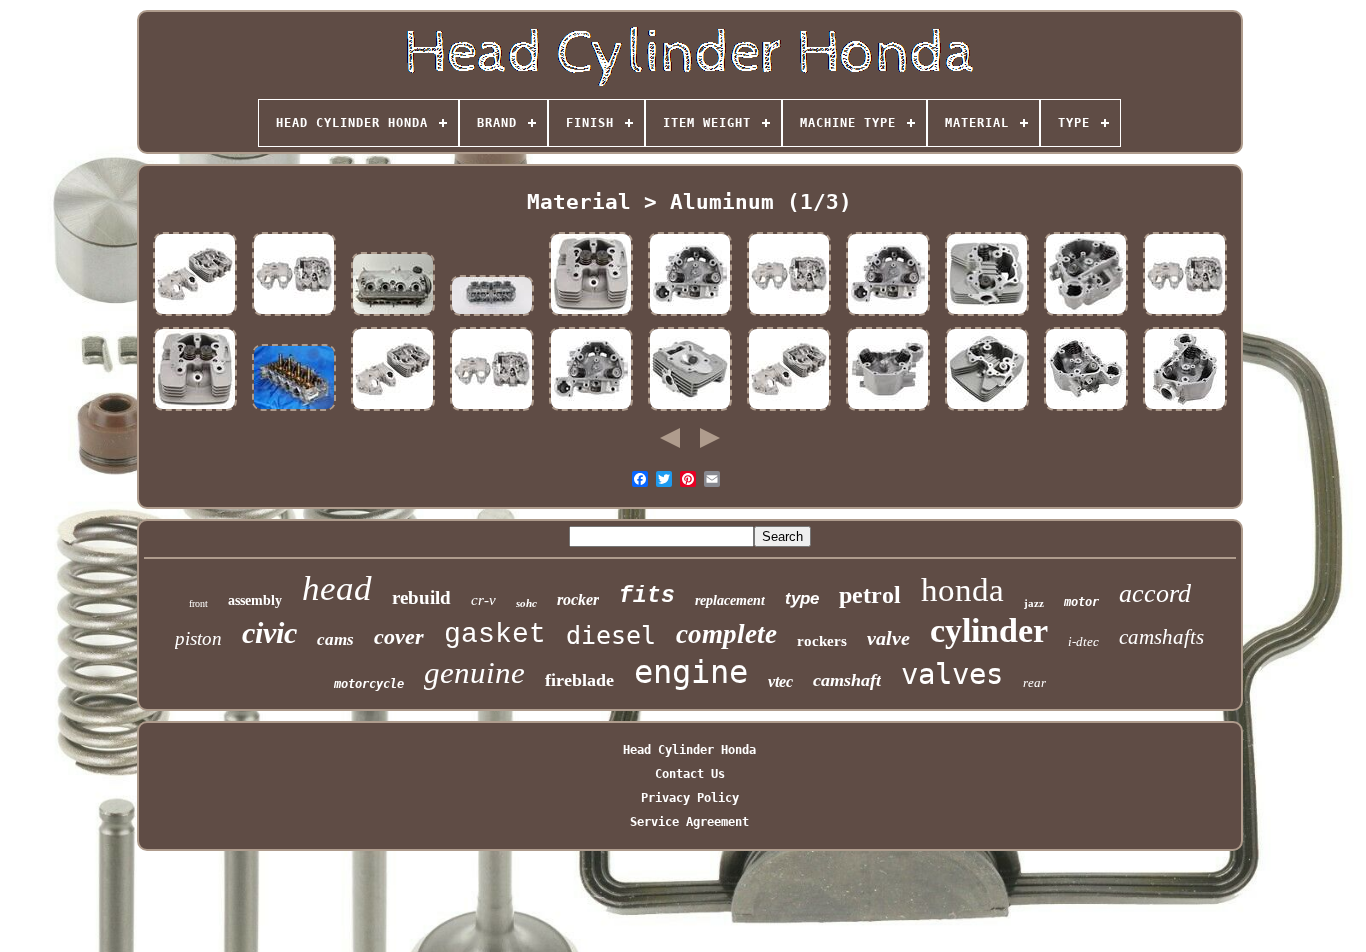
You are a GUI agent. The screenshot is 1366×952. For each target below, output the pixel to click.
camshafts (1161, 637)
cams (335, 639)
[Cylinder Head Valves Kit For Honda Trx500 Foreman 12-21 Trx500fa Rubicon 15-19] (888, 411)
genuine (474, 672)
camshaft (847, 680)
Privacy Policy (690, 798)
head (337, 588)
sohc (526, 603)
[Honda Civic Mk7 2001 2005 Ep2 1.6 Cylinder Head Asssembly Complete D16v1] (393, 316)
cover (399, 636)
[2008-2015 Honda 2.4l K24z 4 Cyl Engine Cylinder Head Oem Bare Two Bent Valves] (294, 411)
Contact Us (690, 774)
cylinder (989, 630)
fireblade (579, 680)
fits (647, 596)
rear (1034, 682)
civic (269, 632)
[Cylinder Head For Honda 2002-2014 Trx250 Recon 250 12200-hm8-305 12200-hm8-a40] (987, 316)
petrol (870, 595)
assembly (255, 600)
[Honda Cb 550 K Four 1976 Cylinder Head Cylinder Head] (492, 316)
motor (1081, 602)
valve (888, 638)
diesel (611, 635)
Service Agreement (689, 822)
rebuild (421, 597)
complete (726, 634)
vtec (780, 681)
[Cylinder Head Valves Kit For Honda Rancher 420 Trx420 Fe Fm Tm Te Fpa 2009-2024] (1086, 411)
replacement (730, 600)
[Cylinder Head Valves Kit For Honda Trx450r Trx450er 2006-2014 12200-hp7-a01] (690, 316)
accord (1155, 593)
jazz (1034, 603)
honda (962, 590)
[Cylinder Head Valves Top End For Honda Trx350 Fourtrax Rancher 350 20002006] (591, 316)
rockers (822, 641)
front (198, 603)
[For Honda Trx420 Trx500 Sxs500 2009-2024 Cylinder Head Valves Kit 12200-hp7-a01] (888, 316)
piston (198, 638)
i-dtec (1083, 641)
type (802, 598)
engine (691, 672)
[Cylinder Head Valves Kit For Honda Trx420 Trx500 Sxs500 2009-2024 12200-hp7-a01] (1185, 411)
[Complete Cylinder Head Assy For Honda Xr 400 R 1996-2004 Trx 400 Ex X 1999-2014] (195, 316)
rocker (578, 599)
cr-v (483, 600)
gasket (495, 634)
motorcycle (369, 684)
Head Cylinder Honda (689, 750)
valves (952, 674)
